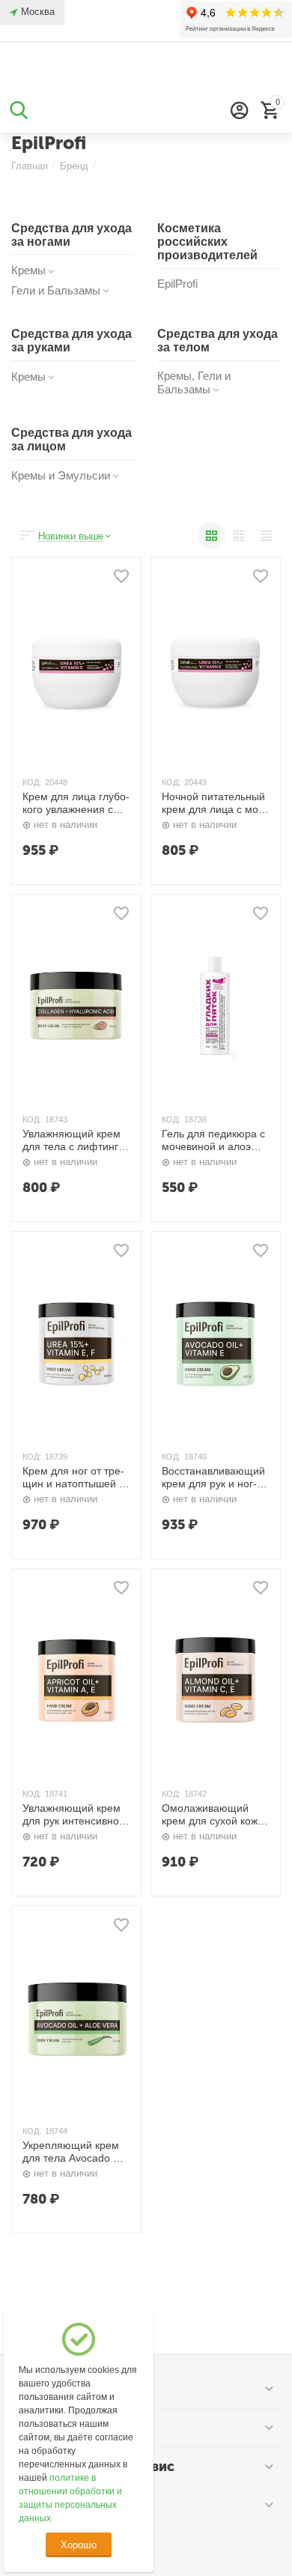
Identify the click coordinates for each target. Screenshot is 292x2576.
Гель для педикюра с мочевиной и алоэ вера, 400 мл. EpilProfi (213, 1140)
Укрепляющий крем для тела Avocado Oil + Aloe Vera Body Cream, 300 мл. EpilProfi (74, 2152)
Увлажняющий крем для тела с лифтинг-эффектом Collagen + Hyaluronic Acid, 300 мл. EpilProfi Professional (75, 1140)
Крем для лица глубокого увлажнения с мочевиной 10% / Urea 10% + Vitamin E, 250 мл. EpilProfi (76, 803)
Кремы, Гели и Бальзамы (194, 383)
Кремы (28, 270)
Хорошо (78, 2545)
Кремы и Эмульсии (61, 475)
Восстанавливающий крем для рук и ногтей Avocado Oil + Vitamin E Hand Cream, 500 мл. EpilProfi (213, 1478)
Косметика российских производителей (207, 242)
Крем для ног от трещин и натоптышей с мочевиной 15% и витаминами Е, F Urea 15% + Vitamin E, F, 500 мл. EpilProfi (75, 1478)
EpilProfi (177, 284)
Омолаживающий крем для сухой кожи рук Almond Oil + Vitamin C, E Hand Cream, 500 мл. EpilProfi (213, 1815)
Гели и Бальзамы (56, 290)
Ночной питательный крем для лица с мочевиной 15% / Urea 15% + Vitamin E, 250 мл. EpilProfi (213, 803)
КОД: (32, 782)
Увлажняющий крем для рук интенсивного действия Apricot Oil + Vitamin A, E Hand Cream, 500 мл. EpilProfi (76, 1815)
